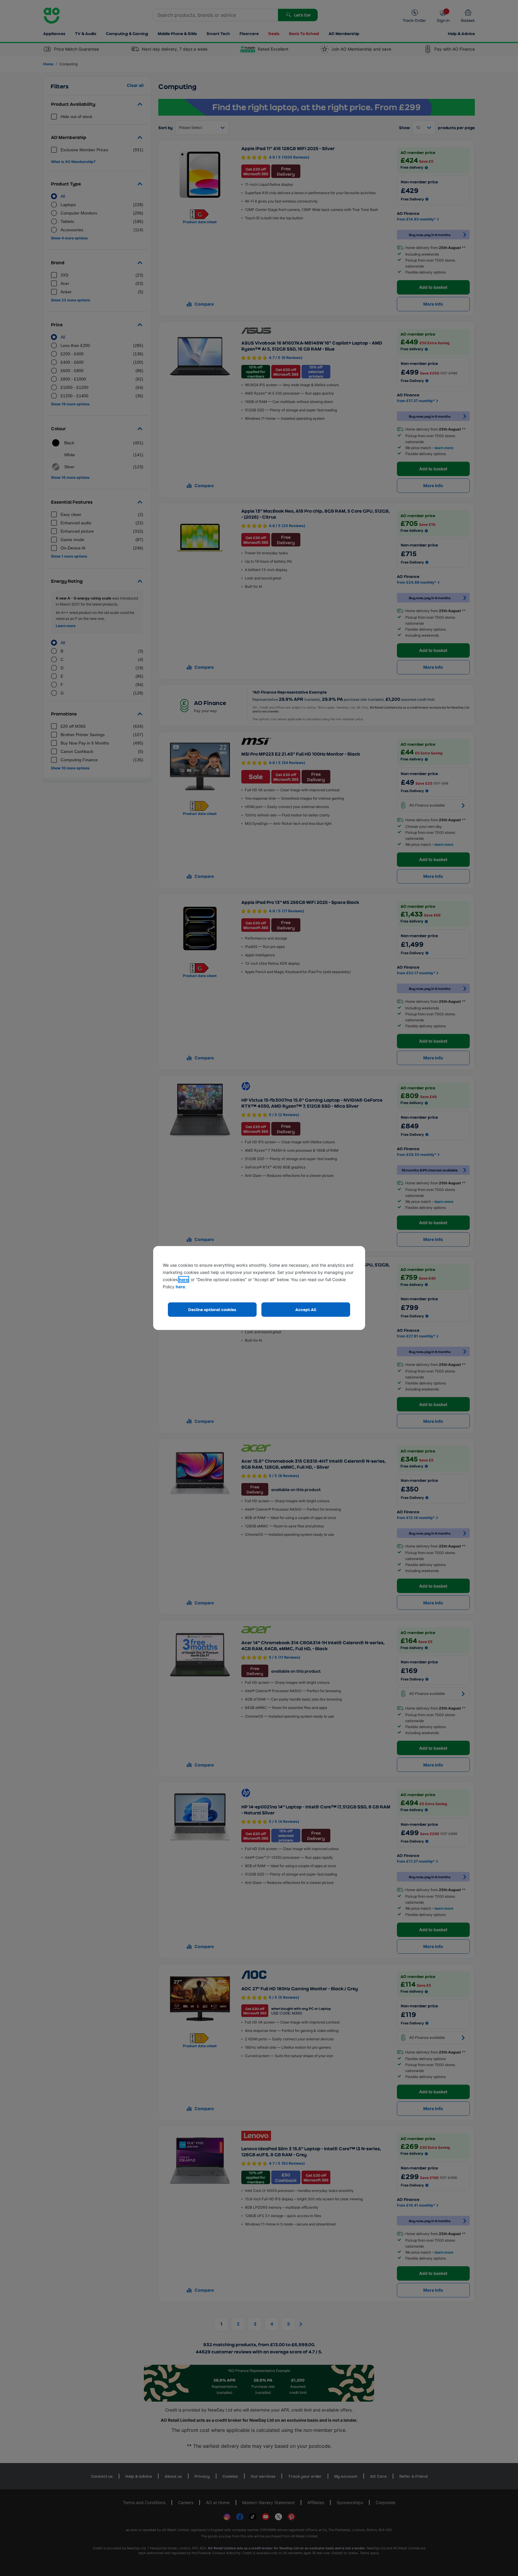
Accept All (306, 1309)
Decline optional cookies (212, 1309)
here (184, 1279)
